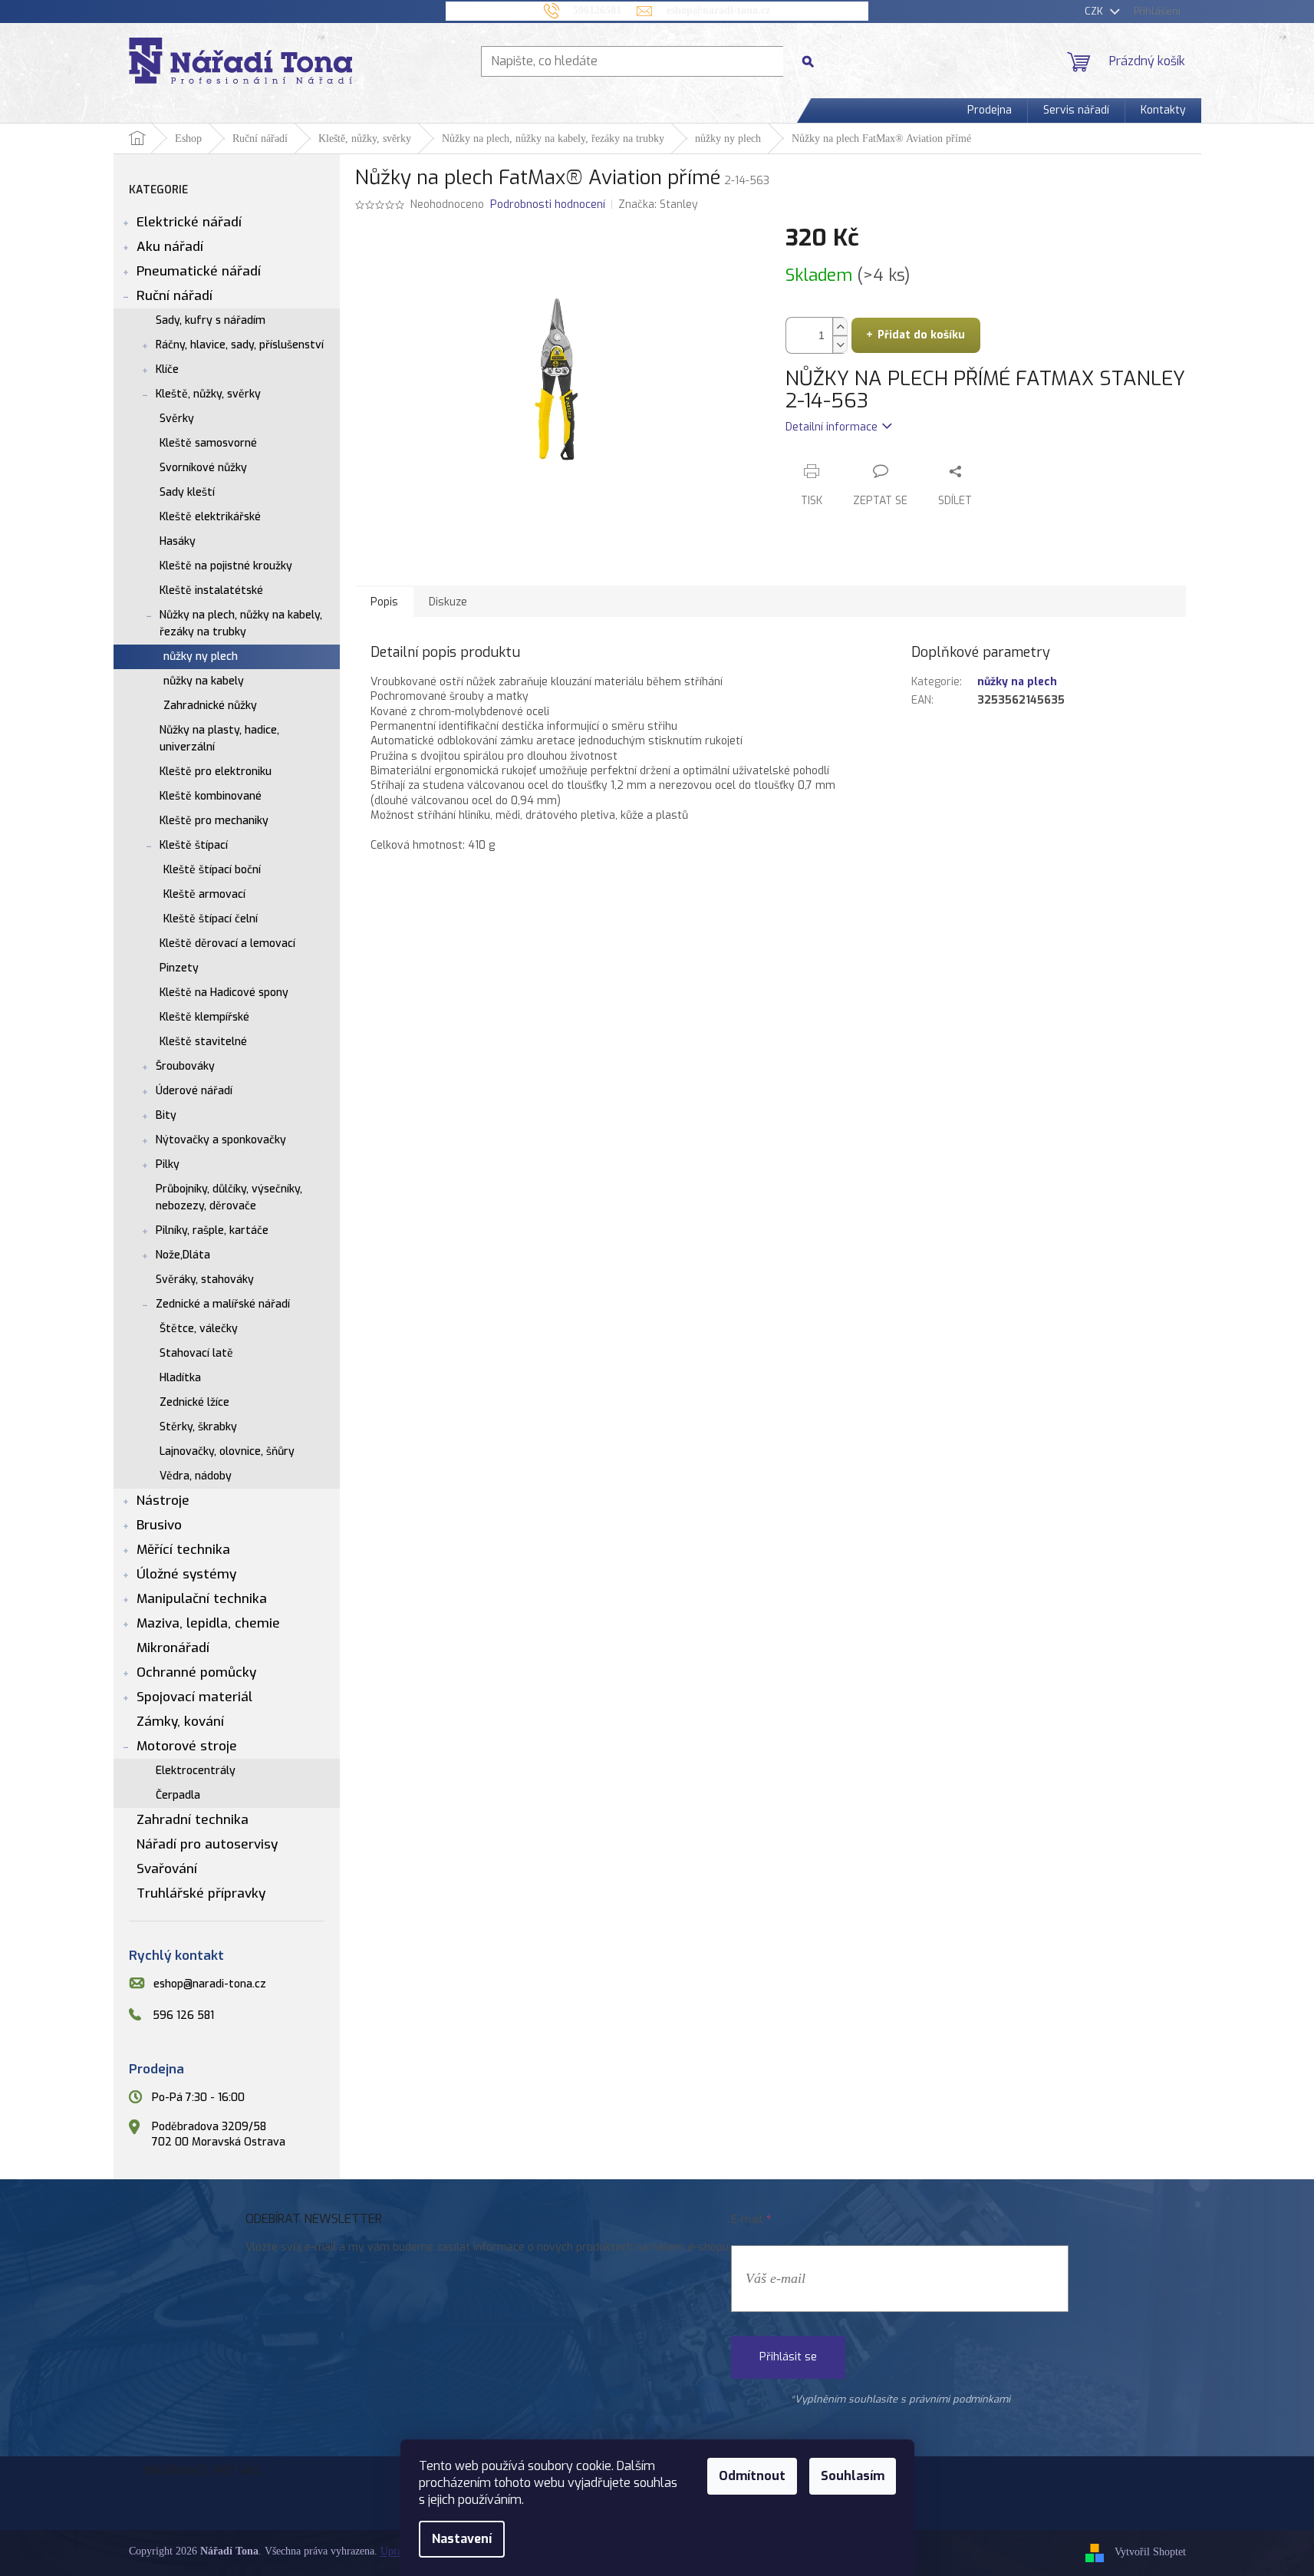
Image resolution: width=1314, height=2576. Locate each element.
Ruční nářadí (175, 296)
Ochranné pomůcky (196, 1672)
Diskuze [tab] (448, 602)
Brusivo (159, 1525)
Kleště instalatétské (211, 590)
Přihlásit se (788, 2357)
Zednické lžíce (194, 1402)
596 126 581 (183, 2015)
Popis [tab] (384, 602)
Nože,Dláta (183, 1255)
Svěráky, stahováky (205, 1280)
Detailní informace (832, 427)
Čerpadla (178, 1795)
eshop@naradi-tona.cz (210, 1984)
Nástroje (163, 1501)
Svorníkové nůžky (203, 468)
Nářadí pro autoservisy (207, 1844)
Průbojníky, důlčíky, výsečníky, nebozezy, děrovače (229, 1197)
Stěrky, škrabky (198, 1427)
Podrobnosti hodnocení (548, 204)
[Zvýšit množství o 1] (840, 327)
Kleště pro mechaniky (214, 821)
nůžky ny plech (201, 656)
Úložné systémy (186, 1574)
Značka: (658, 204)
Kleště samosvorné (208, 443)
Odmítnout (752, 2476)
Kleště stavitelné (203, 1042)
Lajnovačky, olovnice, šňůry (227, 1451)
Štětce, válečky (199, 1329)
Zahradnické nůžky (210, 706)
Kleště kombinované (211, 796)
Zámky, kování (180, 1722)
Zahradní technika (193, 1820)
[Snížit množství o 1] (840, 344)
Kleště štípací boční (212, 870)
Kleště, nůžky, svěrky (208, 394)
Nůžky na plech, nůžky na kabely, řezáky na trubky (241, 623)
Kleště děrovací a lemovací (227, 943)
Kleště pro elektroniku (216, 772)
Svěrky (177, 419)
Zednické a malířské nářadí (223, 1304)
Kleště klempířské (204, 1017)
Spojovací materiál (194, 1697)
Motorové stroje (187, 1746)
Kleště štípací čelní (211, 919)
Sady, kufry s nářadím (211, 320)
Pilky (168, 1164)
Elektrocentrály (196, 1771)
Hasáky (178, 541)
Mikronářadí (173, 1648)
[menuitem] (990, 110)
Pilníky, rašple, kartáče (212, 1230)
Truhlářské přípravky (201, 1893)
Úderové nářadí (194, 1091)
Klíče (167, 369)
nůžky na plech (1017, 682)
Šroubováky (185, 1066)
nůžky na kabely (204, 681)
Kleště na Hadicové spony (224, 993)
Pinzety (179, 968)
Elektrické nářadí (189, 222)
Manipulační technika (202, 1599)
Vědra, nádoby (196, 1476)
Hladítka (180, 1378)
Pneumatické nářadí (199, 271)
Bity (166, 1115)
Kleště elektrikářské (210, 517)
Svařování (167, 1869)
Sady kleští (187, 492)
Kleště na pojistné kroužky (226, 566)
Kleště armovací (204, 894)
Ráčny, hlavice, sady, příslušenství (240, 345)
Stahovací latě (196, 1353)
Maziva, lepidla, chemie (208, 1623)
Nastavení (462, 2539)
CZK (1095, 11)
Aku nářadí (170, 247)
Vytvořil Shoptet (1150, 2553)
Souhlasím (853, 2476)
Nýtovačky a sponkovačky (221, 1140)
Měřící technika (183, 1550)
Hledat (814, 61)
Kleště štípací (194, 845)
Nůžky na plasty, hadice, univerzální (219, 739)
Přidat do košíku (921, 335)
